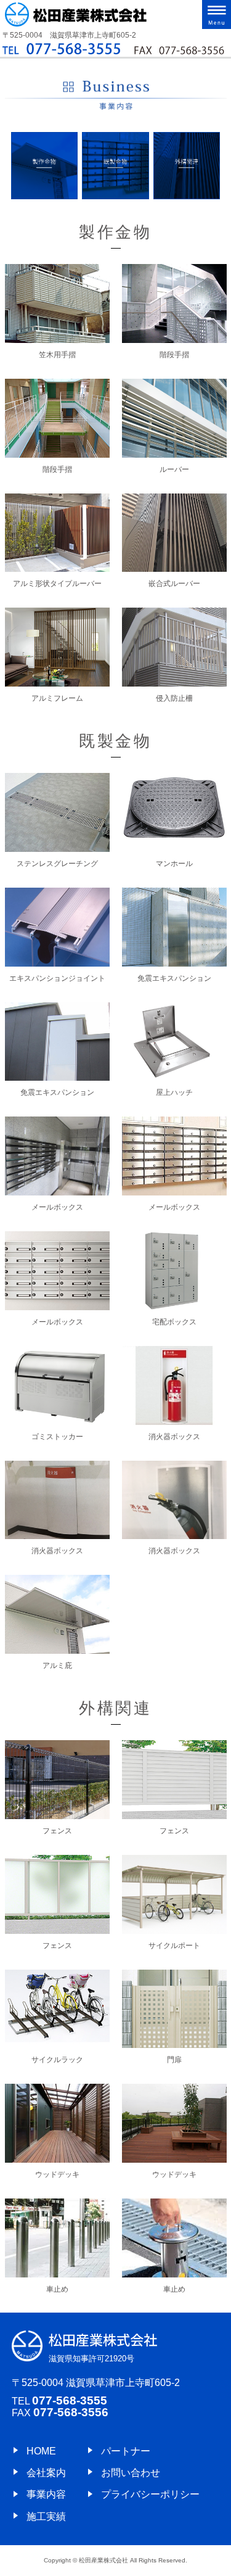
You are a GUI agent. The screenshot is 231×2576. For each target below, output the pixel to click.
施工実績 (46, 2516)
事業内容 (46, 2494)
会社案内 (46, 2473)
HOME (41, 2451)
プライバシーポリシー (150, 2494)
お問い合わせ (131, 2473)
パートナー (126, 2451)
